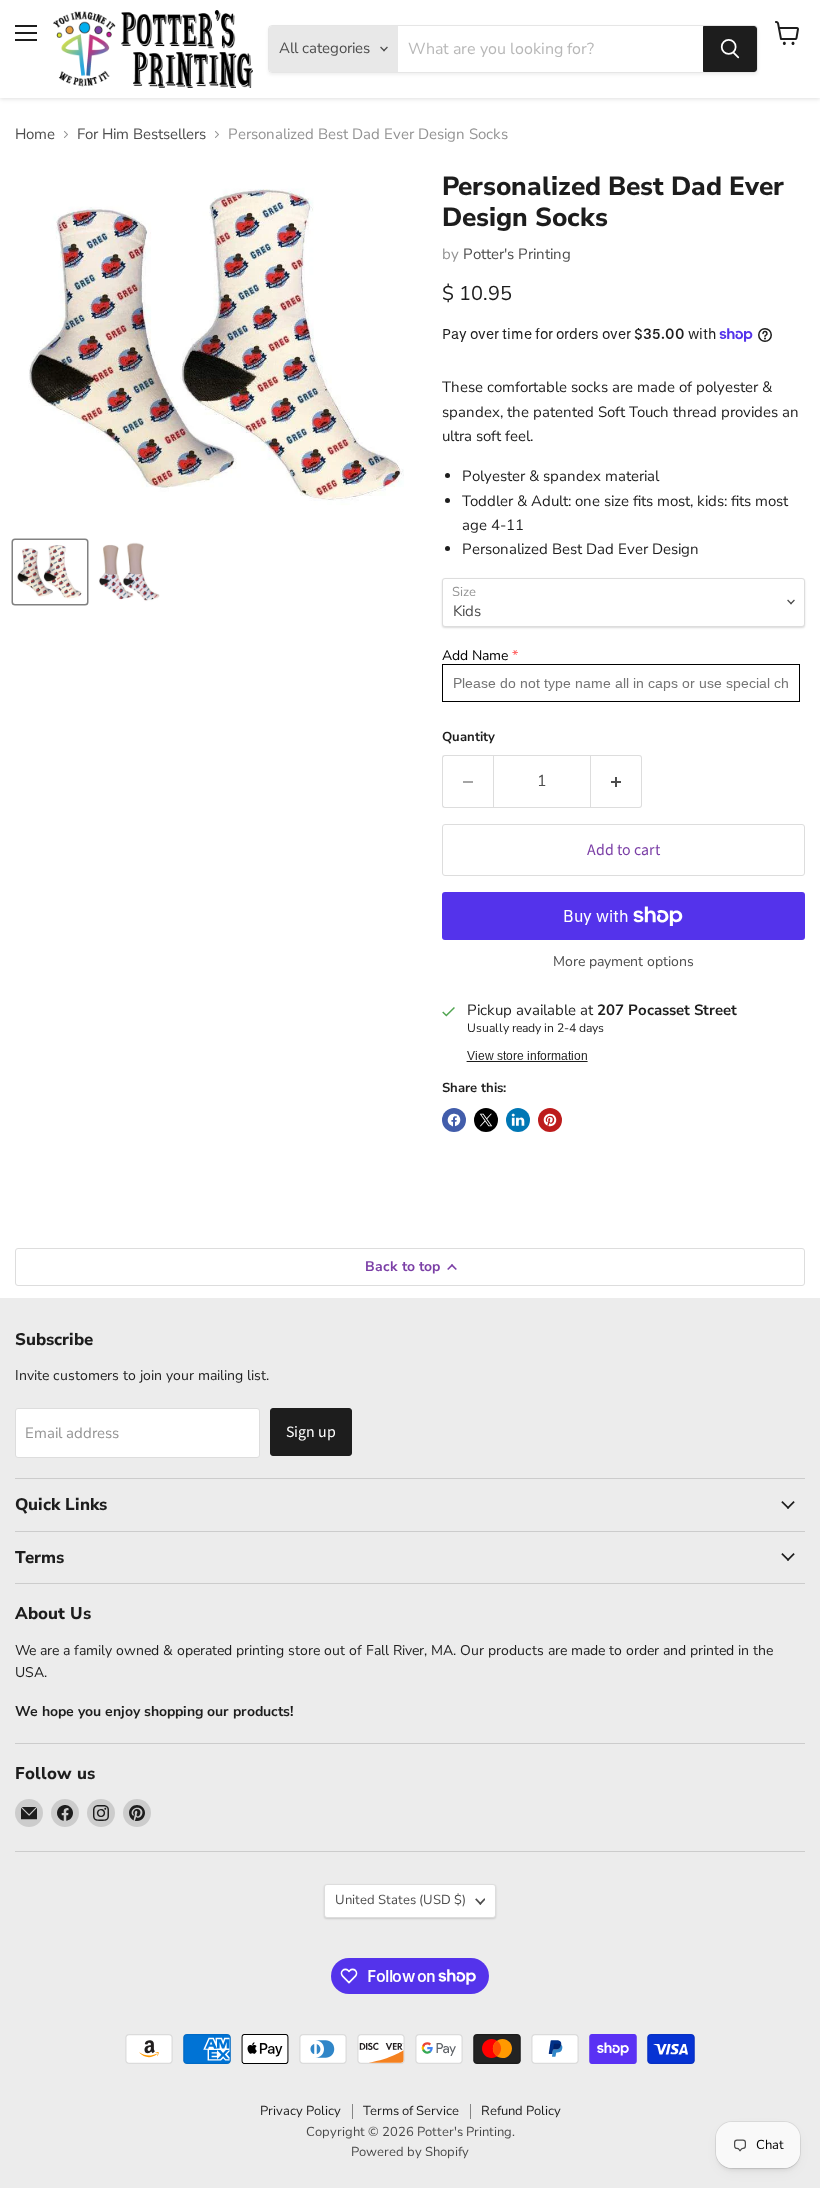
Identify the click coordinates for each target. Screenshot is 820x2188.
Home (35, 134)
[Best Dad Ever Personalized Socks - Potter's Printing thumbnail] (130, 572)
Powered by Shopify (410, 2152)
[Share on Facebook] (454, 1120)
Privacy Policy (300, 2111)
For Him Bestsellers (141, 134)
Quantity (468, 737)
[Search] (730, 49)
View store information (527, 1056)
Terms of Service (411, 2111)
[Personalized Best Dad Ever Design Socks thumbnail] (50, 572)
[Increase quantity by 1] (616, 781)
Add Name (475, 655)
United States (400, 1900)
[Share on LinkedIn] (518, 1120)
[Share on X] (486, 1120)
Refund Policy (521, 2111)
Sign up (311, 1432)
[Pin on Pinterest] (550, 1120)
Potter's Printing (517, 254)
